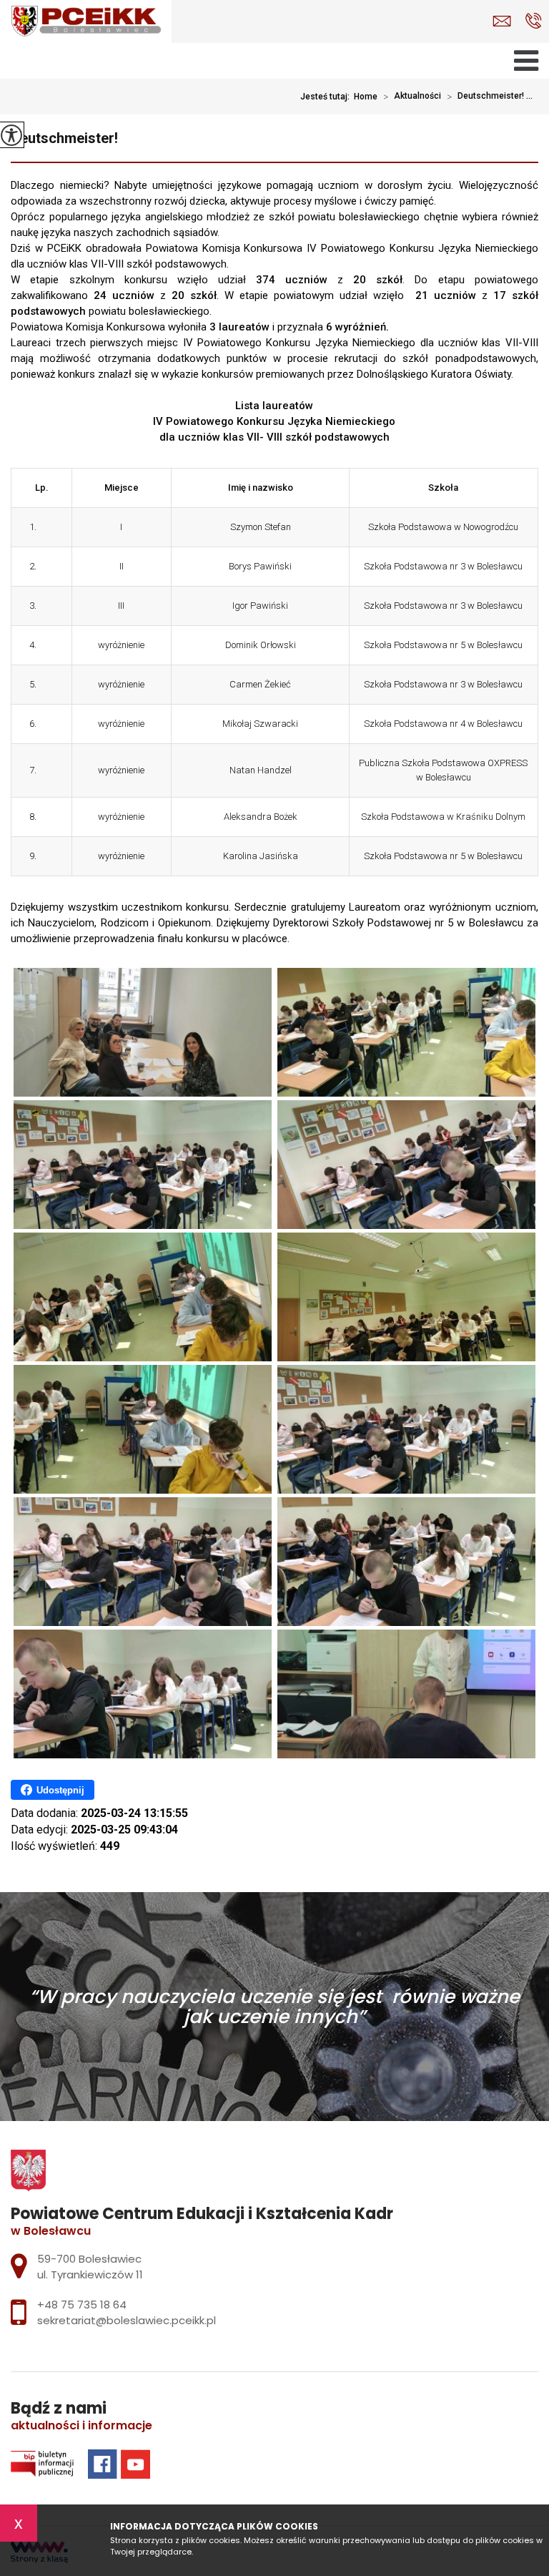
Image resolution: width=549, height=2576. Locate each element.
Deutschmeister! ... (490, 97)
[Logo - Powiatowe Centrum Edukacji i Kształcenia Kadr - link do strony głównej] (86, 21)
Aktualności (412, 97)
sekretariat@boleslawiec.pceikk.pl (505, 22)
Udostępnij (60, 1790)
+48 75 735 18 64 (534, 22)
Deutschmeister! (64, 138)
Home (366, 97)
